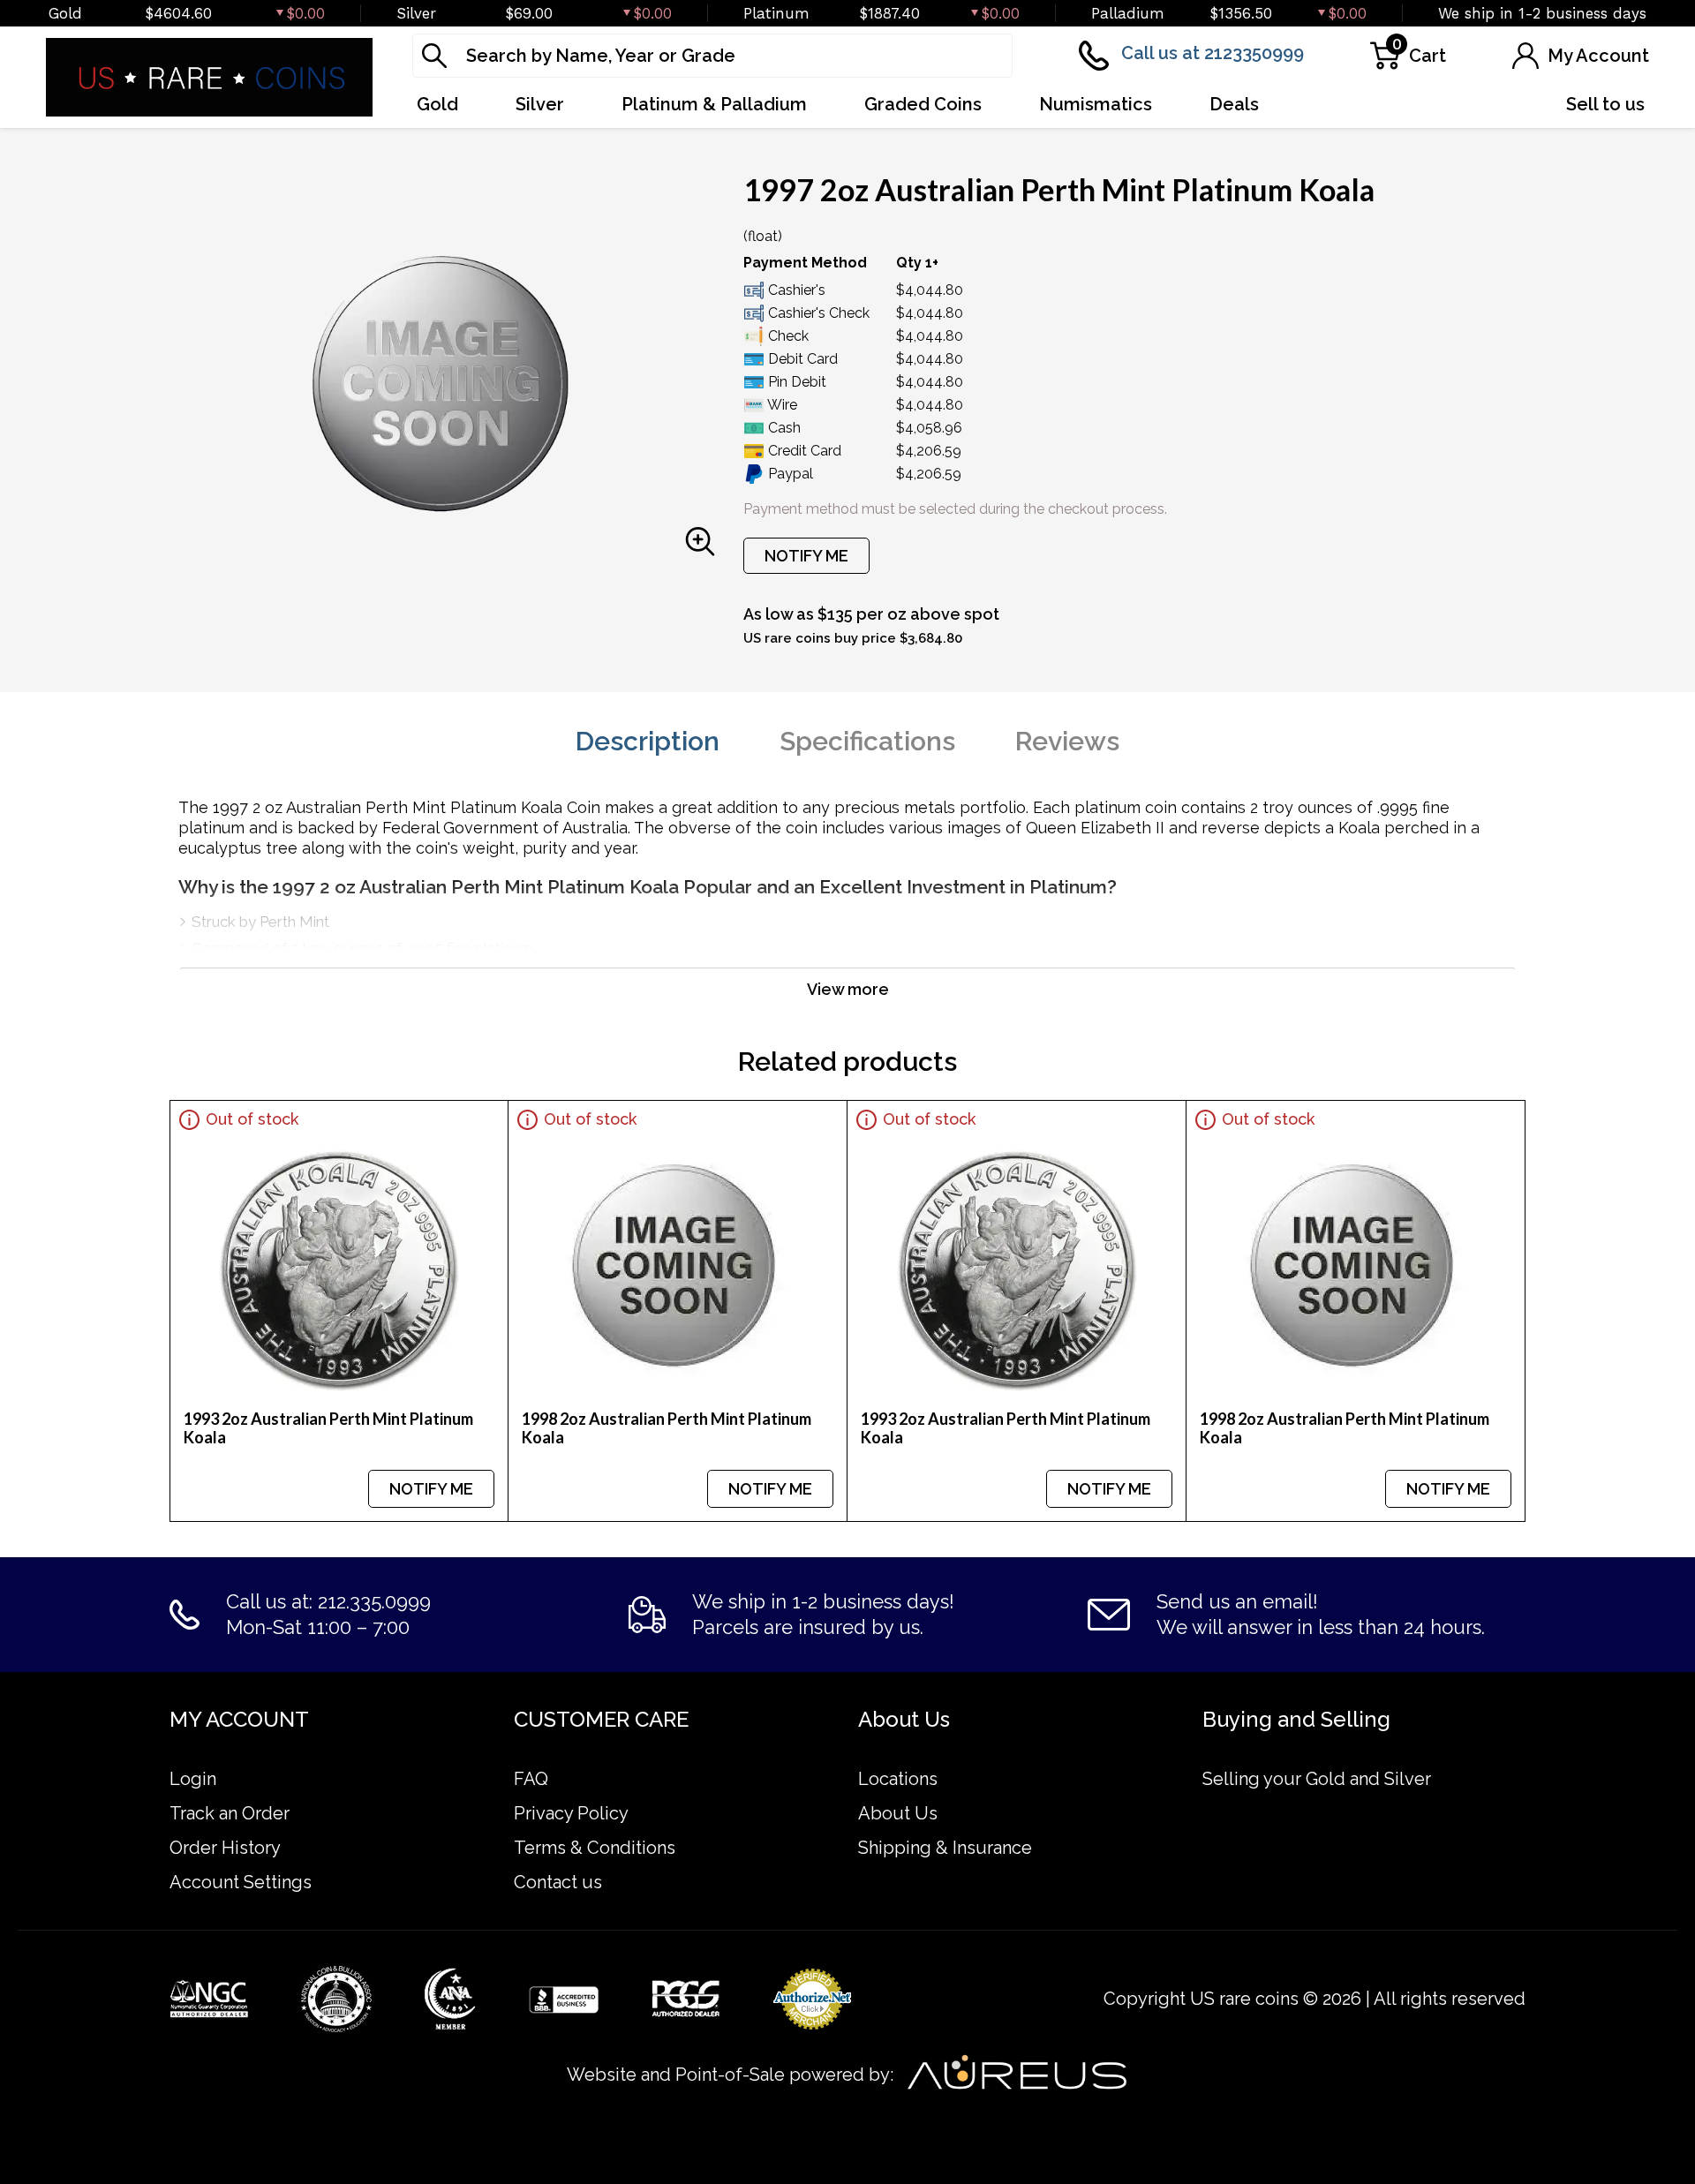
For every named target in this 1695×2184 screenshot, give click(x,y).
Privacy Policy (571, 1813)
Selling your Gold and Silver (1317, 1779)
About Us (898, 1813)
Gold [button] (437, 104)
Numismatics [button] (1096, 104)
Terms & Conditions (595, 1848)
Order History (225, 1848)
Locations (898, 1779)
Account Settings (241, 1882)
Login (193, 1779)
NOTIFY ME (806, 556)
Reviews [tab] (1067, 741)
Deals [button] (1234, 104)
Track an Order (230, 1813)
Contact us (558, 1882)
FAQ (531, 1779)
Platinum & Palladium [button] (714, 104)
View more (848, 989)
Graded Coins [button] (923, 104)
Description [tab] (648, 741)
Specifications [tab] (867, 741)
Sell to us (1605, 104)
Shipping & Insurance (945, 1848)
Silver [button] (540, 104)
